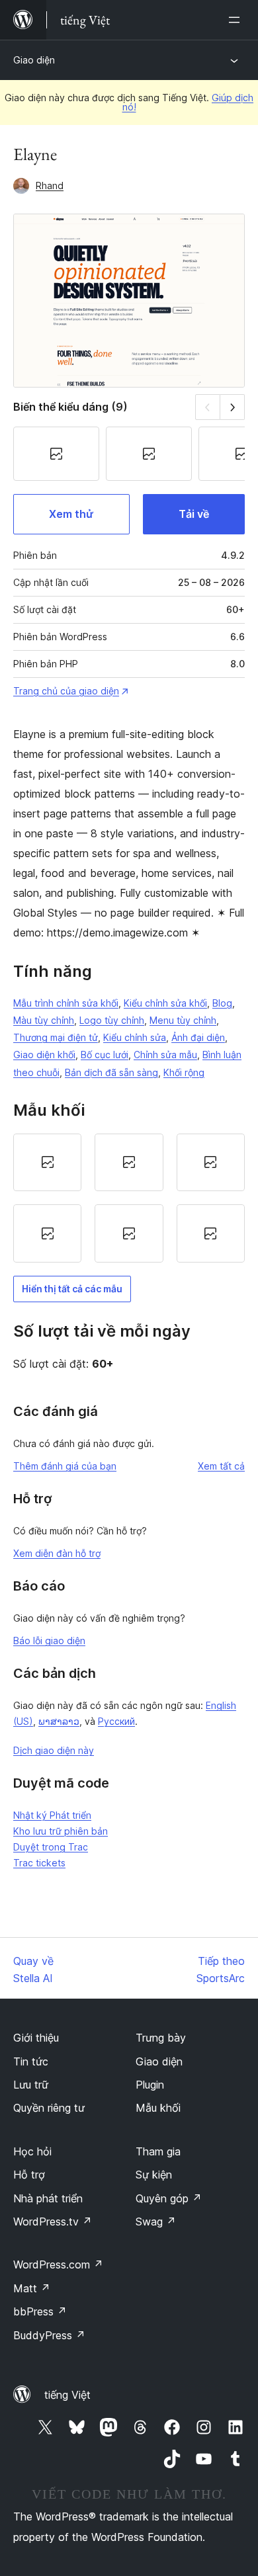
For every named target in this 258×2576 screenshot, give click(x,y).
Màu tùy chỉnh (44, 1020)
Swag (156, 2222)
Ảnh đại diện (198, 1037)
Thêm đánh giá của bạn (65, 1466)
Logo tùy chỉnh (112, 1020)
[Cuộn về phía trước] (233, 407)
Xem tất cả (221, 1466)
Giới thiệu (36, 2038)
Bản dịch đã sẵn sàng (111, 1072)
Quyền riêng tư (49, 2108)
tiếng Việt (67, 2395)
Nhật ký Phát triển (52, 1815)
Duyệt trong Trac (51, 1847)
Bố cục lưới (105, 1055)
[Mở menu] (237, 20)
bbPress (40, 2311)
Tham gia (158, 2151)
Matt (32, 2288)
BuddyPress (49, 2335)
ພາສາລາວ (59, 1721)
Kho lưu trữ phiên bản (61, 1831)
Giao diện (34, 60)
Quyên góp (169, 2198)
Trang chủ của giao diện (66, 691)
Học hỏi (32, 2151)
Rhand (50, 186)
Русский (116, 1721)
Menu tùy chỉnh (183, 1020)
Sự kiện (154, 2175)
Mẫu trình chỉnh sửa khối (66, 1003)
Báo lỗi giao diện (49, 1641)
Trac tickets (39, 1863)
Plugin (150, 2085)
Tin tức (31, 2061)
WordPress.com (58, 2264)
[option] (47, 1163)
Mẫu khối (158, 2108)
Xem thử (71, 514)
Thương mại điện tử (56, 1037)
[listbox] (129, 1198)
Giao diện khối (44, 1055)
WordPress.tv (53, 2222)
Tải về (194, 514)
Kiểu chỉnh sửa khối (165, 1003)
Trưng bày (161, 2038)
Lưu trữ (31, 2085)
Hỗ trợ (29, 2175)
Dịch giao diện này (54, 1750)
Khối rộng (184, 1072)
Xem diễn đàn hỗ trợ (57, 1553)
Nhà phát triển (48, 2198)
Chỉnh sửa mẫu (165, 1055)
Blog (222, 1003)
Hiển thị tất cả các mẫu (72, 1289)
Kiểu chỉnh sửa (135, 1037)
